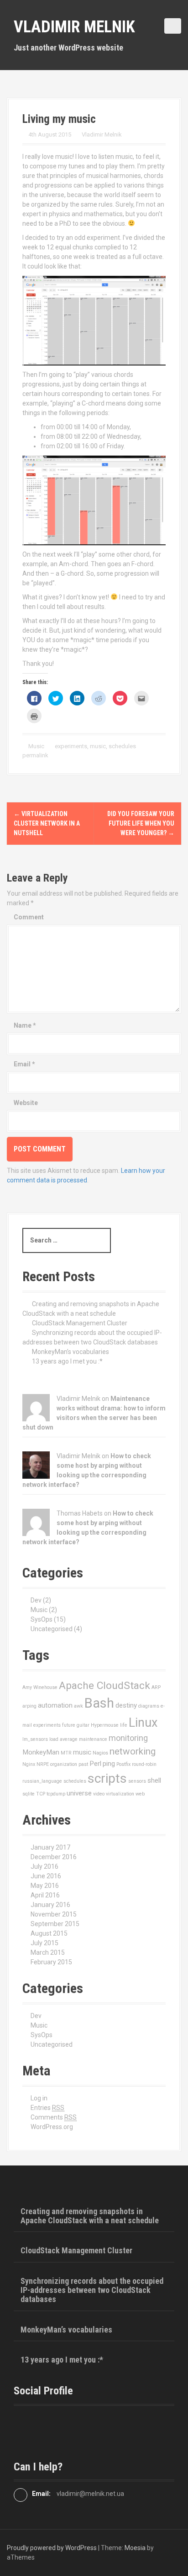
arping (29, 1706)
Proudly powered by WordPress (52, 2548)
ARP (156, 1687)
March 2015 (48, 1952)
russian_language (42, 1781)
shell (154, 1780)
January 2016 (50, 1905)
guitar (83, 1725)
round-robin (144, 1764)
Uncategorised (52, 1629)
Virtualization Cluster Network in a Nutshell (47, 823)
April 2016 (45, 1895)
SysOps (42, 1619)
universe (79, 1793)
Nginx (29, 1764)
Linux (143, 1723)
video (99, 1794)
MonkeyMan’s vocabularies (70, 1352)
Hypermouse (105, 1725)
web (140, 1794)
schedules (122, 746)
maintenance (93, 1739)
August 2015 (49, 1933)
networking (133, 1751)
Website (26, 1103)
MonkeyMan (41, 1752)
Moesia (135, 2548)
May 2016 (45, 1886)
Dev (36, 1600)
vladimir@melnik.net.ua (90, 2494)
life (124, 1725)
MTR (66, 1753)
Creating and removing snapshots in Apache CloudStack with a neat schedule (90, 2216)
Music (36, 746)
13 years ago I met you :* (67, 1361)
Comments (54, 2117)
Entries (47, 2108)
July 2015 (44, 1943)
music (98, 746)
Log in (39, 2098)
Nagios (100, 1753)
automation (55, 1705)
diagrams (149, 1706)
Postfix (123, 1764)
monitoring (128, 1738)
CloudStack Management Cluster (80, 1323)
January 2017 (50, 1847)
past (83, 1764)
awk (78, 1706)
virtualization (120, 1794)
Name (25, 1025)
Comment (29, 917)
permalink (35, 755)
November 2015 (54, 1914)
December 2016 (54, 1857)
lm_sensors (35, 1739)
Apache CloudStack (104, 1686)
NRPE (43, 1764)
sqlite (29, 1794)
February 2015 (51, 1962)
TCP (41, 1794)
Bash (99, 1703)
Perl (95, 1764)
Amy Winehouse (40, 1687)
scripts (107, 1778)
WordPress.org (52, 2127)
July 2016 (44, 1866)
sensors (137, 1781)
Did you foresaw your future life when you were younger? (141, 823)
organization (64, 1764)
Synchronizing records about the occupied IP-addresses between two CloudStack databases (92, 2290)
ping (109, 1764)
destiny (126, 1705)
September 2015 (55, 1924)
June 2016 (46, 1876)
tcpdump (56, 1794)
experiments (71, 746)
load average (63, 1739)
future (69, 1725)
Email (24, 1064)
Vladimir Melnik (74, 27)
